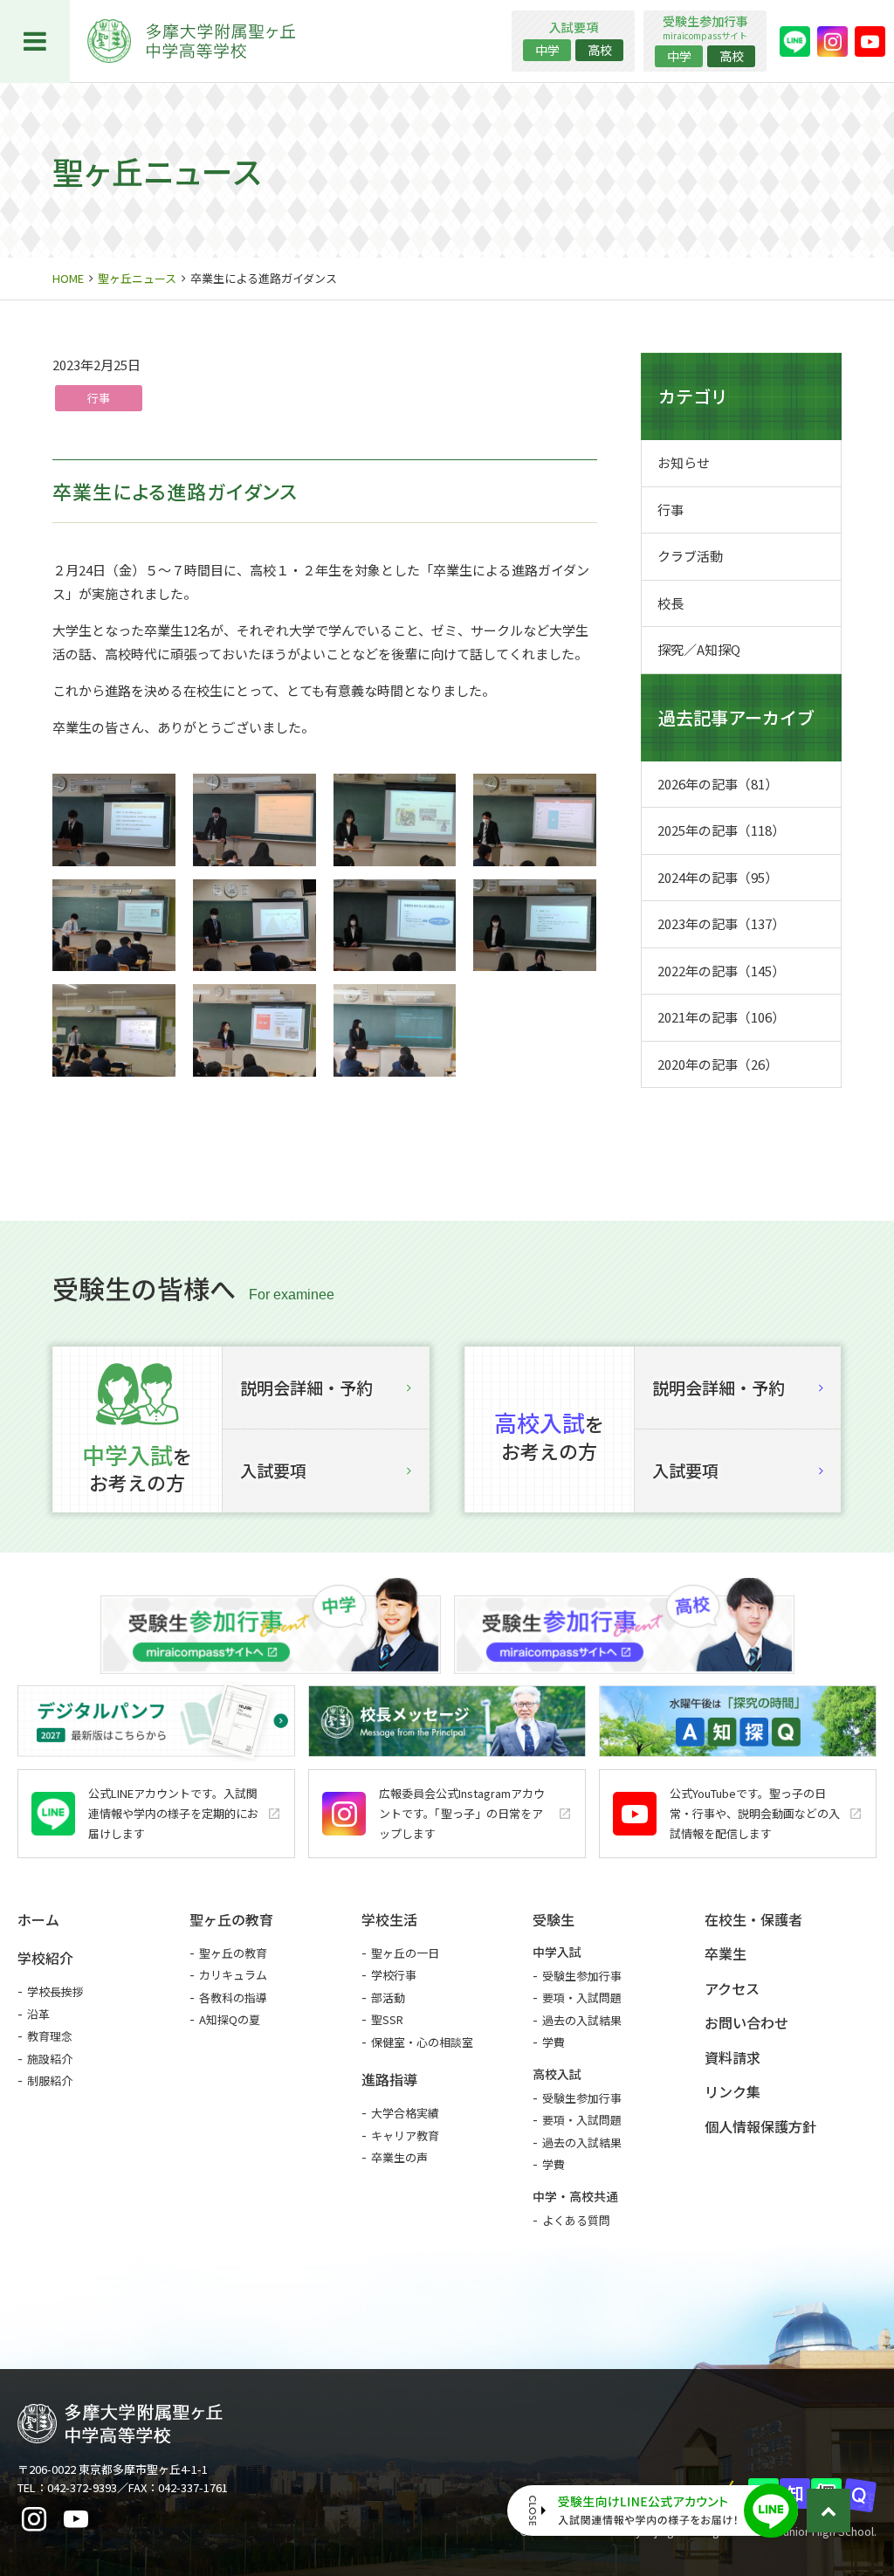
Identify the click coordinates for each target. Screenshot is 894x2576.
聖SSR (387, 2019)
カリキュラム (233, 1975)
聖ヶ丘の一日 (405, 1953)
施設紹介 (50, 2059)
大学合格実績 (405, 2113)
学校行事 (394, 1975)
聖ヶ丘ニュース (137, 278)
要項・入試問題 (582, 1997)
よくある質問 (576, 2220)
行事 (99, 398)
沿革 (38, 2014)
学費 (554, 2042)
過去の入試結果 (582, 2020)
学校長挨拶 (55, 1991)
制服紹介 (50, 2080)
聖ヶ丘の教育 (233, 1953)
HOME (68, 278)
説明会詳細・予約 (306, 1387)
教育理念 (50, 2036)
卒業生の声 (399, 2157)
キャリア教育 (405, 2135)
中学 (547, 50)
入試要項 (273, 1470)
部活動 (388, 1997)
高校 (600, 50)
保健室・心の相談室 (422, 2042)
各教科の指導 (233, 1997)
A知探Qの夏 (230, 2019)
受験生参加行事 (582, 1976)
